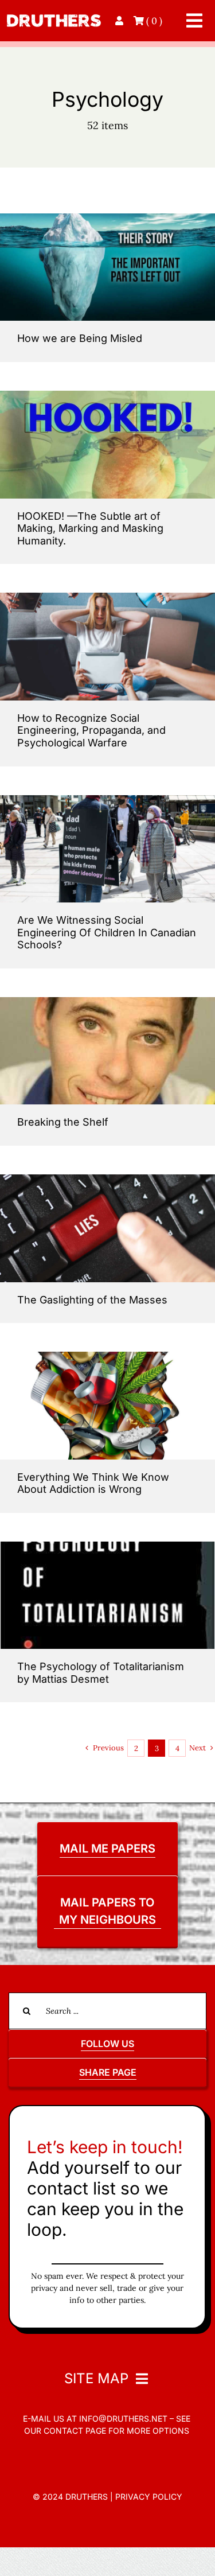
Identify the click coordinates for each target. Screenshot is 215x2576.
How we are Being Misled (80, 338)
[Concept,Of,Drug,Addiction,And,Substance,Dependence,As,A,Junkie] (107, 1357)
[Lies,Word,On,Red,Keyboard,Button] (107, 1179)
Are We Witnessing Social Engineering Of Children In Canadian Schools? (107, 932)
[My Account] (120, 21)
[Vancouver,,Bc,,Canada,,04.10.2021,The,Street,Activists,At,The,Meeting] (107, 800)
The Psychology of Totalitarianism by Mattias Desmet (101, 1673)
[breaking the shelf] (107, 1002)
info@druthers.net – (125, 2419)
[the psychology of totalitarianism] (107, 1546)
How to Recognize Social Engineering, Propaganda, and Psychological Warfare (91, 730)
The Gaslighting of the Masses (92, 1300)
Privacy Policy (149, 2497)
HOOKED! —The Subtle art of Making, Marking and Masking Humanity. (90, 528)
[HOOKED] (107, 396)
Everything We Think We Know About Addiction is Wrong (93, 1483)
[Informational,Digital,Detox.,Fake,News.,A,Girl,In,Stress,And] (107, 598)
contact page (75, 2431)
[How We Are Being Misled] (107, 218)
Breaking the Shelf (63, 1122)
